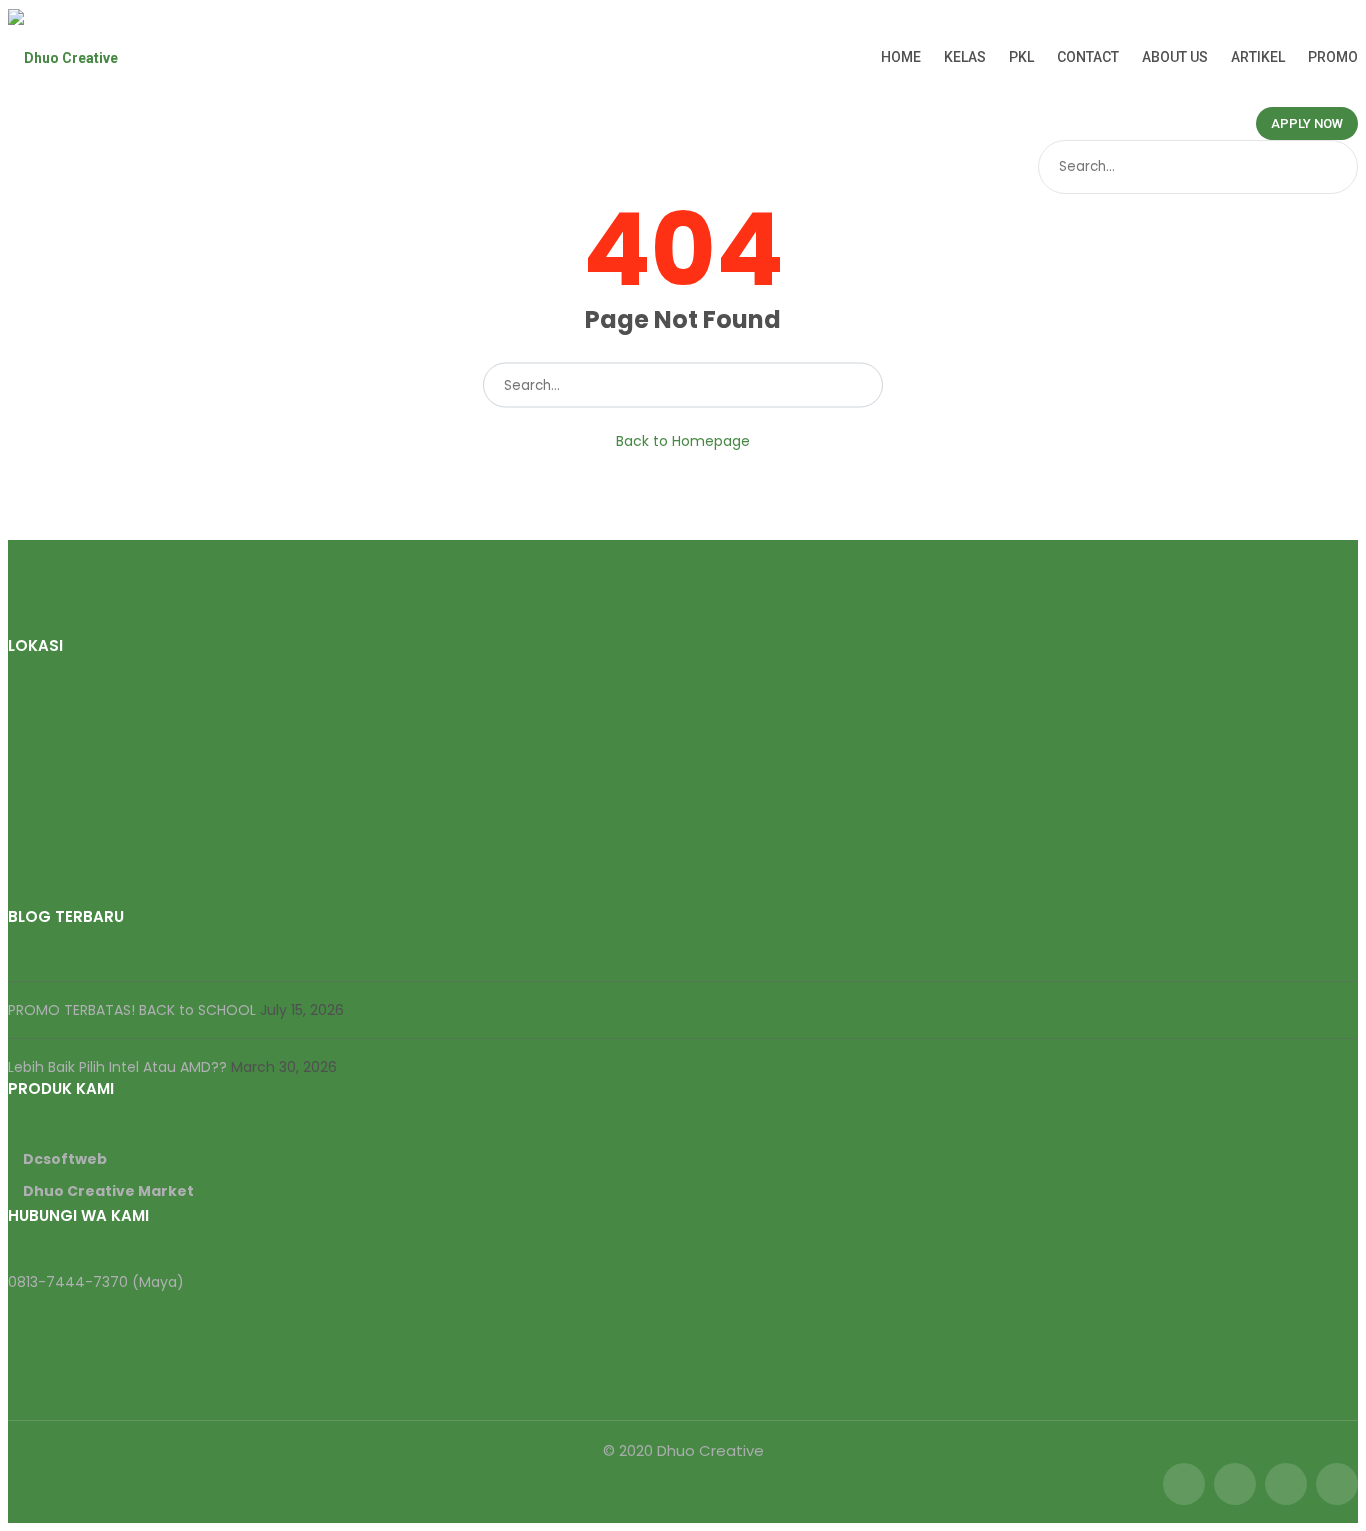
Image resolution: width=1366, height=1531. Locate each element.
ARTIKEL (1258, 57)
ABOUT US (1175, 57)
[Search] (1340, 167)
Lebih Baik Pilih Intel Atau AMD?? (119, 1067)
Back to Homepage (683, 441)
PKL (1021, 57)
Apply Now (1307, 123)
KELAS (965, 57)
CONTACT (1088, 57)
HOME (901, 57)
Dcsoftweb (65, 1159)
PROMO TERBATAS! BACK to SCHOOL (134, 1010)
